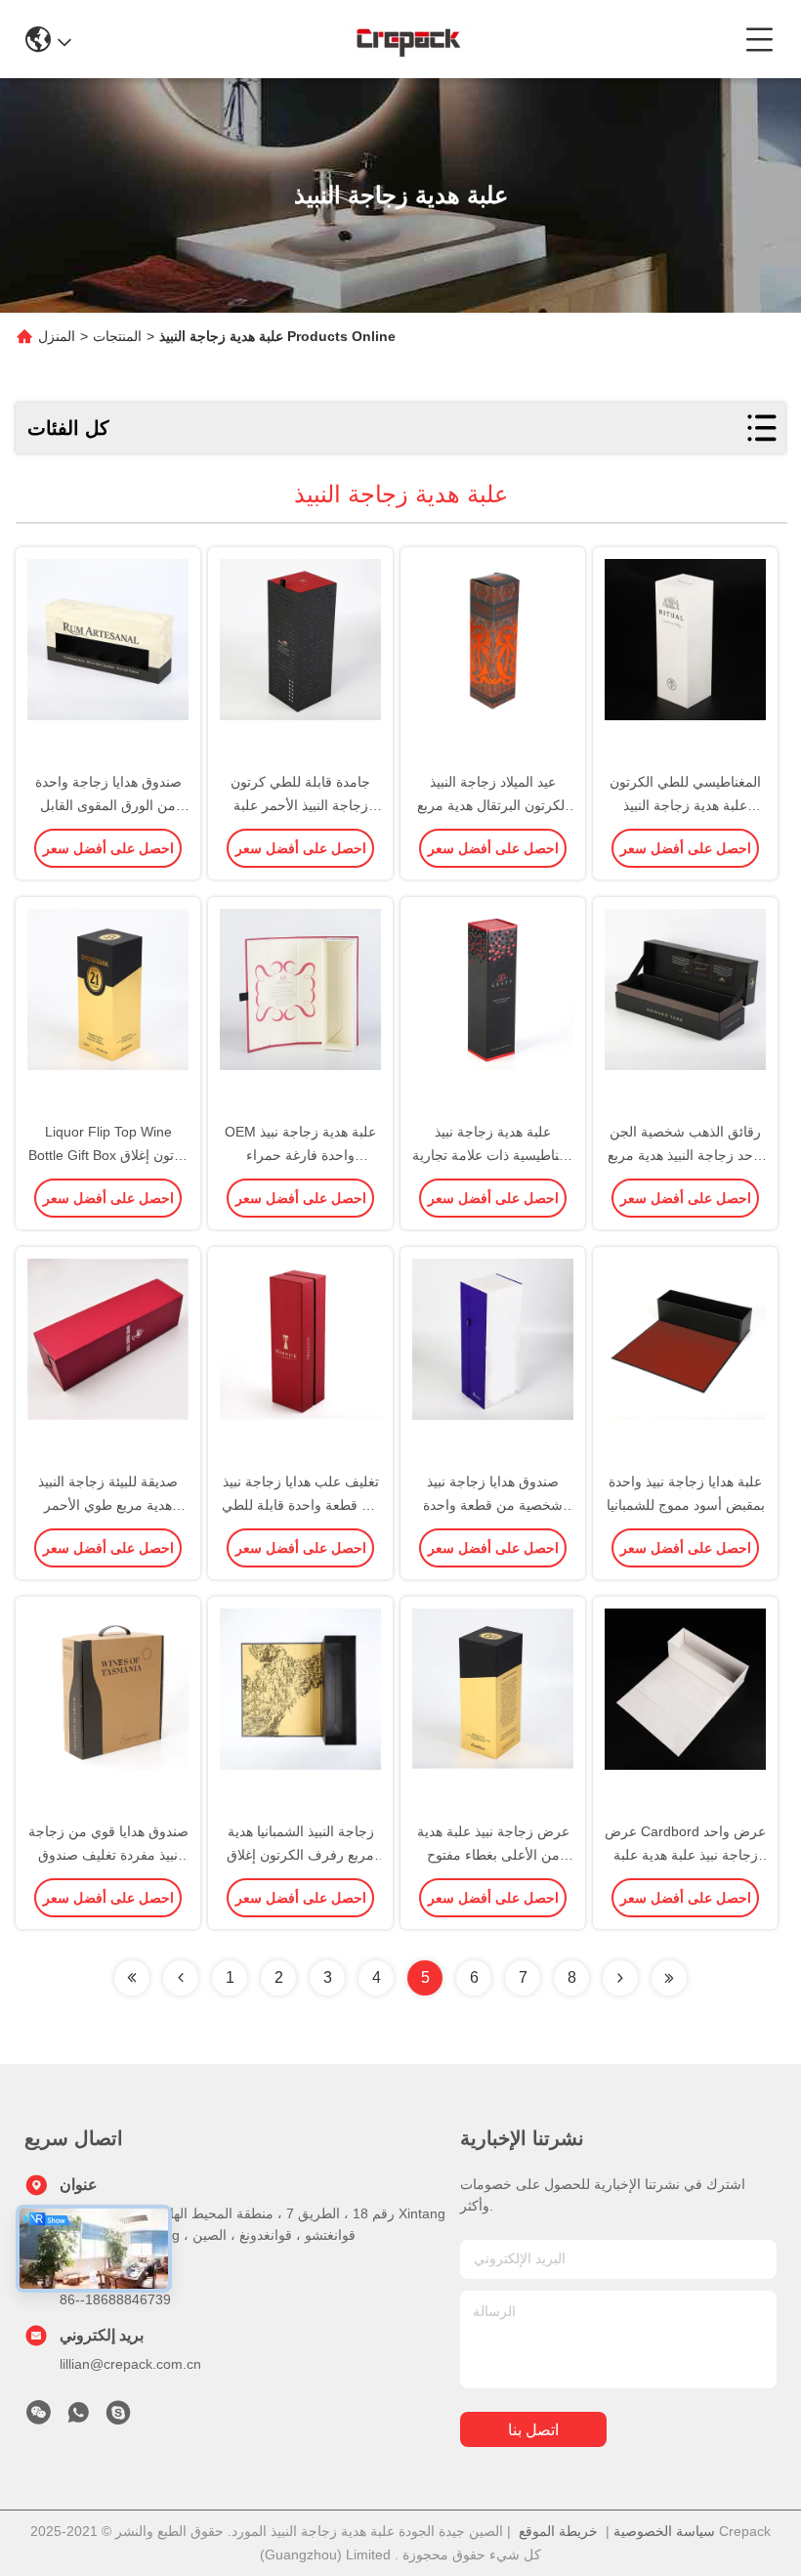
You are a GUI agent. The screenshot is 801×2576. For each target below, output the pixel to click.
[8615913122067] (78, 2418)
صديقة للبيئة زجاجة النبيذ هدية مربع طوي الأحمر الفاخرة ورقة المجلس (108, 1505)
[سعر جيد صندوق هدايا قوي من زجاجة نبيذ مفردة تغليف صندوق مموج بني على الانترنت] (108, 1710)
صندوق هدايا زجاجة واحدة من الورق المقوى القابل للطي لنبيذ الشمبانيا (108, 805)
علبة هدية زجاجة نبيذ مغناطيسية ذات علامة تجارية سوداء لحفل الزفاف (493, 1155)
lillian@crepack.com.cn (130, 2364)
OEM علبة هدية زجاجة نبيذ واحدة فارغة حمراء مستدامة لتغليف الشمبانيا (300, 1155)
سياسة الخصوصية (664, 2531)
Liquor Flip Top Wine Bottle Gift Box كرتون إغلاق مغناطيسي (108, 1155)
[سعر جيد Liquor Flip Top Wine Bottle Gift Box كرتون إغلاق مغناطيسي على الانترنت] (108, 1010)
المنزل (57, 336)
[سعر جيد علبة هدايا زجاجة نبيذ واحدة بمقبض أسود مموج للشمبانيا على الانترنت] (685, 1360)
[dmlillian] (118, 2418)
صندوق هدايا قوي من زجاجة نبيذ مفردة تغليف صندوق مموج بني (108, 1855)
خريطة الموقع (558, 2531)
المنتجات (117, 336)
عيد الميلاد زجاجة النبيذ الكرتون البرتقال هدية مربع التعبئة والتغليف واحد (493, 805)
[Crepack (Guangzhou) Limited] (408, 39)
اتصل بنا (533, 2430)
